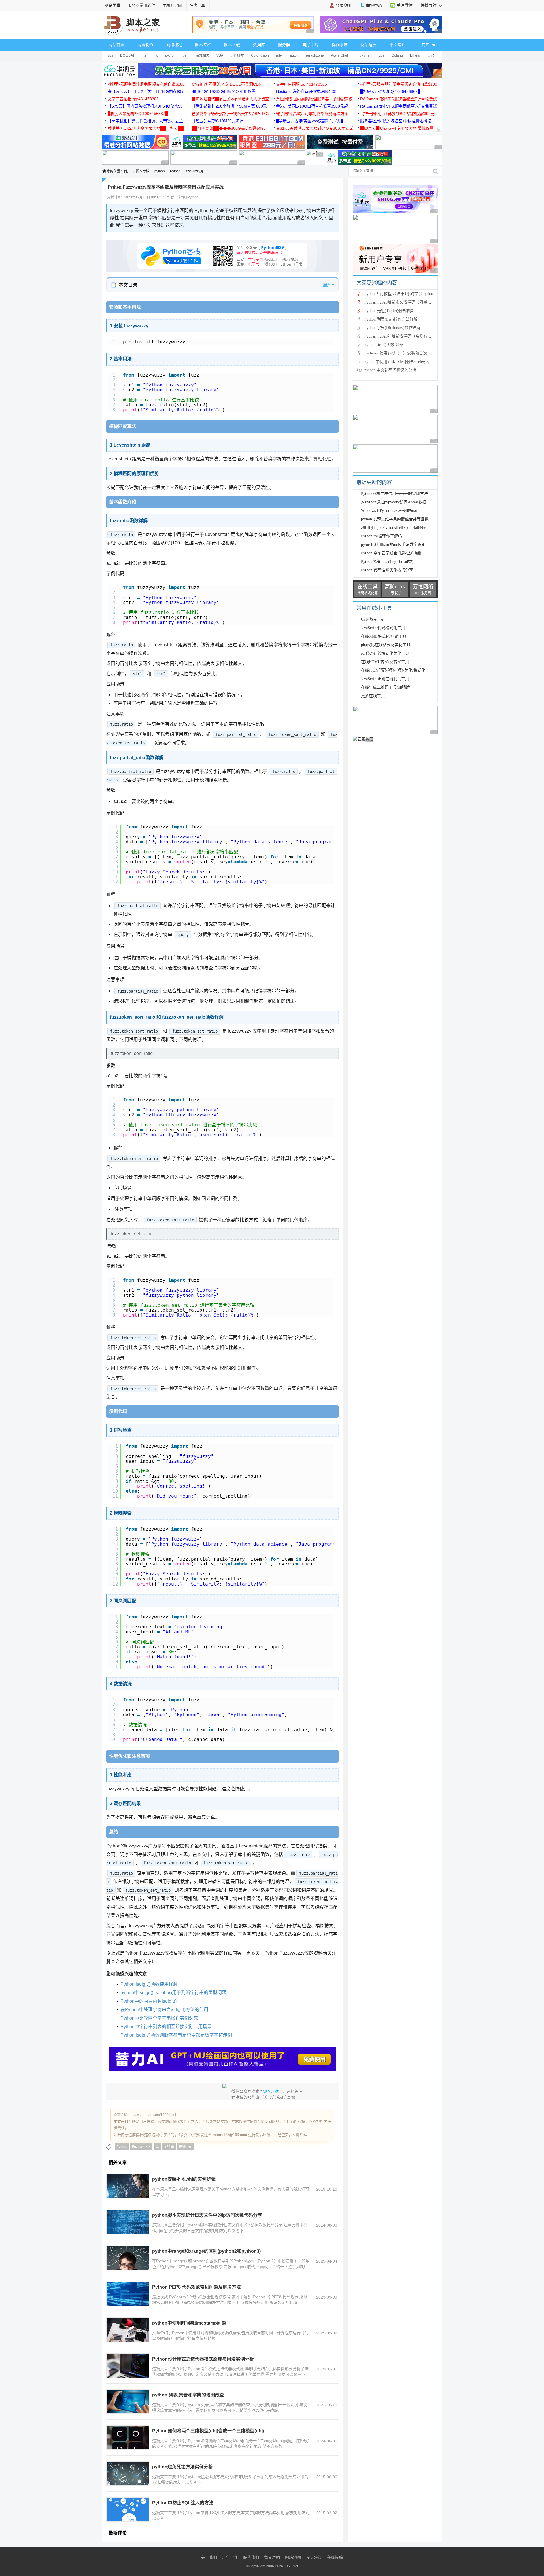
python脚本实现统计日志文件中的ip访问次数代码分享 (207, 2215)
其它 (431, 55)
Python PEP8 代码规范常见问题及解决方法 (196, 2287)
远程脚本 (237, 55)
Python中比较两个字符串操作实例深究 (159, 2018)
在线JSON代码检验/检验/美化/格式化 (393, 670)
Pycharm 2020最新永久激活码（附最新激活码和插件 (410, 302)
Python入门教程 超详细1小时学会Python (399, 294)
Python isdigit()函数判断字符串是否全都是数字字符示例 (176, 2035)
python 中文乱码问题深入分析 (390, 370)
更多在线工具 (373, 696)
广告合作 (230, 2557)
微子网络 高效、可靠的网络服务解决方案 (312, 114)
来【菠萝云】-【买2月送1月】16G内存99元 (146, 91)
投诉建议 (314, 2557)
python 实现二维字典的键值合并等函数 (395, 519)
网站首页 (116, 45)
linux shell (364, 55)
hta (144, 55)
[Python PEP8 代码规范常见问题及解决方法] (128, 2294)
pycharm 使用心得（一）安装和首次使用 (400, 353)
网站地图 (293, 2557)
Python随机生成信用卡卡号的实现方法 (394, 494)
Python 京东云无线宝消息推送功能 (391, 553)
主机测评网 (172, 5)
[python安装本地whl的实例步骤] (128, 2186)
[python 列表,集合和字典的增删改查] (128, 2402)
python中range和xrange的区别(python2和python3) (206, 2251)
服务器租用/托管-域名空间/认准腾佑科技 (396, 121)
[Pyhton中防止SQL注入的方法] (128, 2509)
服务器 (284, 45)
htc (156, 55)
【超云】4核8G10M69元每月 (218, 121)
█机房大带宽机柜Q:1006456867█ (390, 91)
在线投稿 (335, 2557)
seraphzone (315, 55)
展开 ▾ (329, 285)
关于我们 (209, 2557)
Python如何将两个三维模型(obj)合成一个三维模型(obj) (208, 2431)
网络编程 (174, 45)
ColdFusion (260, 55)
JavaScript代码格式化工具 (383, 628)
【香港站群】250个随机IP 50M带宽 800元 (229, 106)
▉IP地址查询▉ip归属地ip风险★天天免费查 (230, 99)
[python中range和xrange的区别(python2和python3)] (128, 2258)
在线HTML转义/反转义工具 (385, 662)
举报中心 (374, 5)
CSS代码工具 (372, 619)
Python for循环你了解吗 (382, 536)
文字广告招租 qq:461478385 (301, 84)
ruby (279, 55)
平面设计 (398, 45)
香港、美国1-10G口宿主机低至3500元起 (312, 106)
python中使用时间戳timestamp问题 (189, 2323)
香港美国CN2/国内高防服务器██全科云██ (146, 128)
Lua (382, 55)
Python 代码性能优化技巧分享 (387, 570)
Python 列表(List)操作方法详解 (391, 319)
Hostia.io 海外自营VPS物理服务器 (306, 91)
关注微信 (405, 5)
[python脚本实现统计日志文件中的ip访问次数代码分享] (128, 2222)
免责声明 (272, 2557)
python (170, 55)
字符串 (169, 2147)
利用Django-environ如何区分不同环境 (393, 528)
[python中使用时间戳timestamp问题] (128, 2330)
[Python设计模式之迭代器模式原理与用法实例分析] (128, 2366)
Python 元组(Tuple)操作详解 (389, 311)
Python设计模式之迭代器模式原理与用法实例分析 (203, 2359)
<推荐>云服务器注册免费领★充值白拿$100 (146, 84)
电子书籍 (311, 45)
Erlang (415, 55)
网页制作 (145, 45)
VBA (220, 55)
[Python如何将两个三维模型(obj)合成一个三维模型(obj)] (128, 2438)
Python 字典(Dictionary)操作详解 (392, 328)
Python (122, 2147)
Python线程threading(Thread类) (387, 562)
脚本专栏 (203, 45)
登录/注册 (344, 5)
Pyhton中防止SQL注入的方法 (183, 2503)
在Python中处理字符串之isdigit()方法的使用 (164, 2010)
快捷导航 (429, 5)
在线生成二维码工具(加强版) (386, 687)
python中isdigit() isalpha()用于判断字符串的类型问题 (173, 1993)
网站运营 (369, 45)
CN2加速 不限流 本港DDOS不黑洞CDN (227, 84)
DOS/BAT (127, 55)
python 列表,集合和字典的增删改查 (188, 2395)
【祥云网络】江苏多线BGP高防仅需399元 (397, 114)
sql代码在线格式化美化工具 (385, 653)
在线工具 (197, 5)
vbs (110, 55)
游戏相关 (203, 55)
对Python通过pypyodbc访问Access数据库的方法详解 (406, 502)
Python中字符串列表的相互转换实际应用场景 (166, 2027)
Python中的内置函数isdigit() (148, 2001)
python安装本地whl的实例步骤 (184, 2179)
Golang (397, 55)
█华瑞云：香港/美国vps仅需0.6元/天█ (310, 121)
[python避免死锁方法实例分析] (128, 2474)
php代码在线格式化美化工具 (386, 645)
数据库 (259, 45)
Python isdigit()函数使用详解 (149, 1984)
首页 (127, 171)
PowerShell (340, 55)
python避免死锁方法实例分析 (182, 2467)
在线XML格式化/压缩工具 (384, 636)
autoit (294, 55)
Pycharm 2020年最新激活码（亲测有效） (400, 336)
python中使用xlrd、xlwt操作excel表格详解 (401, 362)
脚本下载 (232, 45)
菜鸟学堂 (112, 5)
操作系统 (340, 45)
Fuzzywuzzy (141, 2147)
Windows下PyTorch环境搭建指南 (389, 511)
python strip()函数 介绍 (384, 345)
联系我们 (251, 2557)
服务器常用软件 (141, 5)
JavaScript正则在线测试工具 (385, 679)
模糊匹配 (186, 2147)
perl (186, 55)
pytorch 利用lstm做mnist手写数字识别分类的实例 (403, 545)
